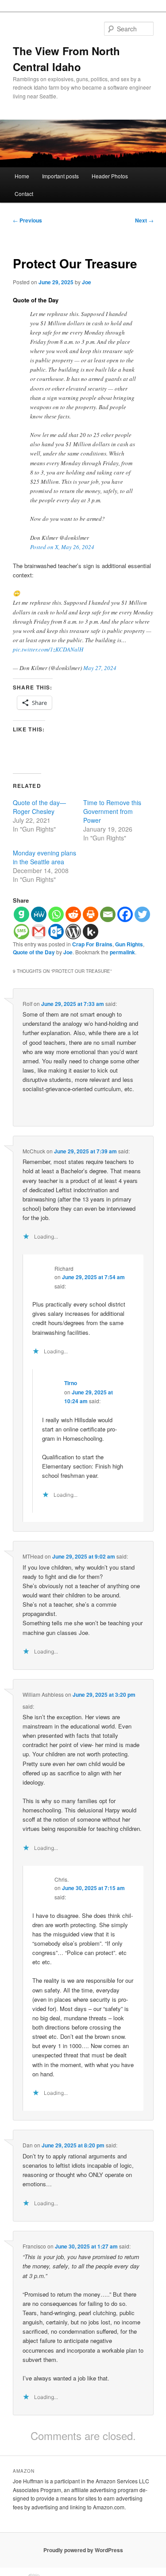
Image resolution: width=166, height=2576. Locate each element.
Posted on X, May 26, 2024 (62, 547)
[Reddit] (73, 914)
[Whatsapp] (56, 914)
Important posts (60, 176)
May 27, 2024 (100, 668)
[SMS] (21, 932)
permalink (122, 952)
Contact (24, 194)
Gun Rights (129, 944)
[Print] (91, 914)
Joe (87, 282)
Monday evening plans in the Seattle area (44, 857)
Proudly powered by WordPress (83, 2550)
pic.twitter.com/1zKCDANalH (48, 649)
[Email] (108, 914)
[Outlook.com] (56, 932)
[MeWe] (39, 914)
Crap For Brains (92, 944)
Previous (27, 220)
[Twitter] (142, 914)
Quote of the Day (34, 952)
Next (144, 220)
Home (22, 176)
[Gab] (21, 914)
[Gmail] (39, 932)
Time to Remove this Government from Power (112, 811)
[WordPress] (73, 932)
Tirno (71, 1383)
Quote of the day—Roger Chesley (39, 807)
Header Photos (110, 176)
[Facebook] (125, 914)
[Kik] (91, 932)
